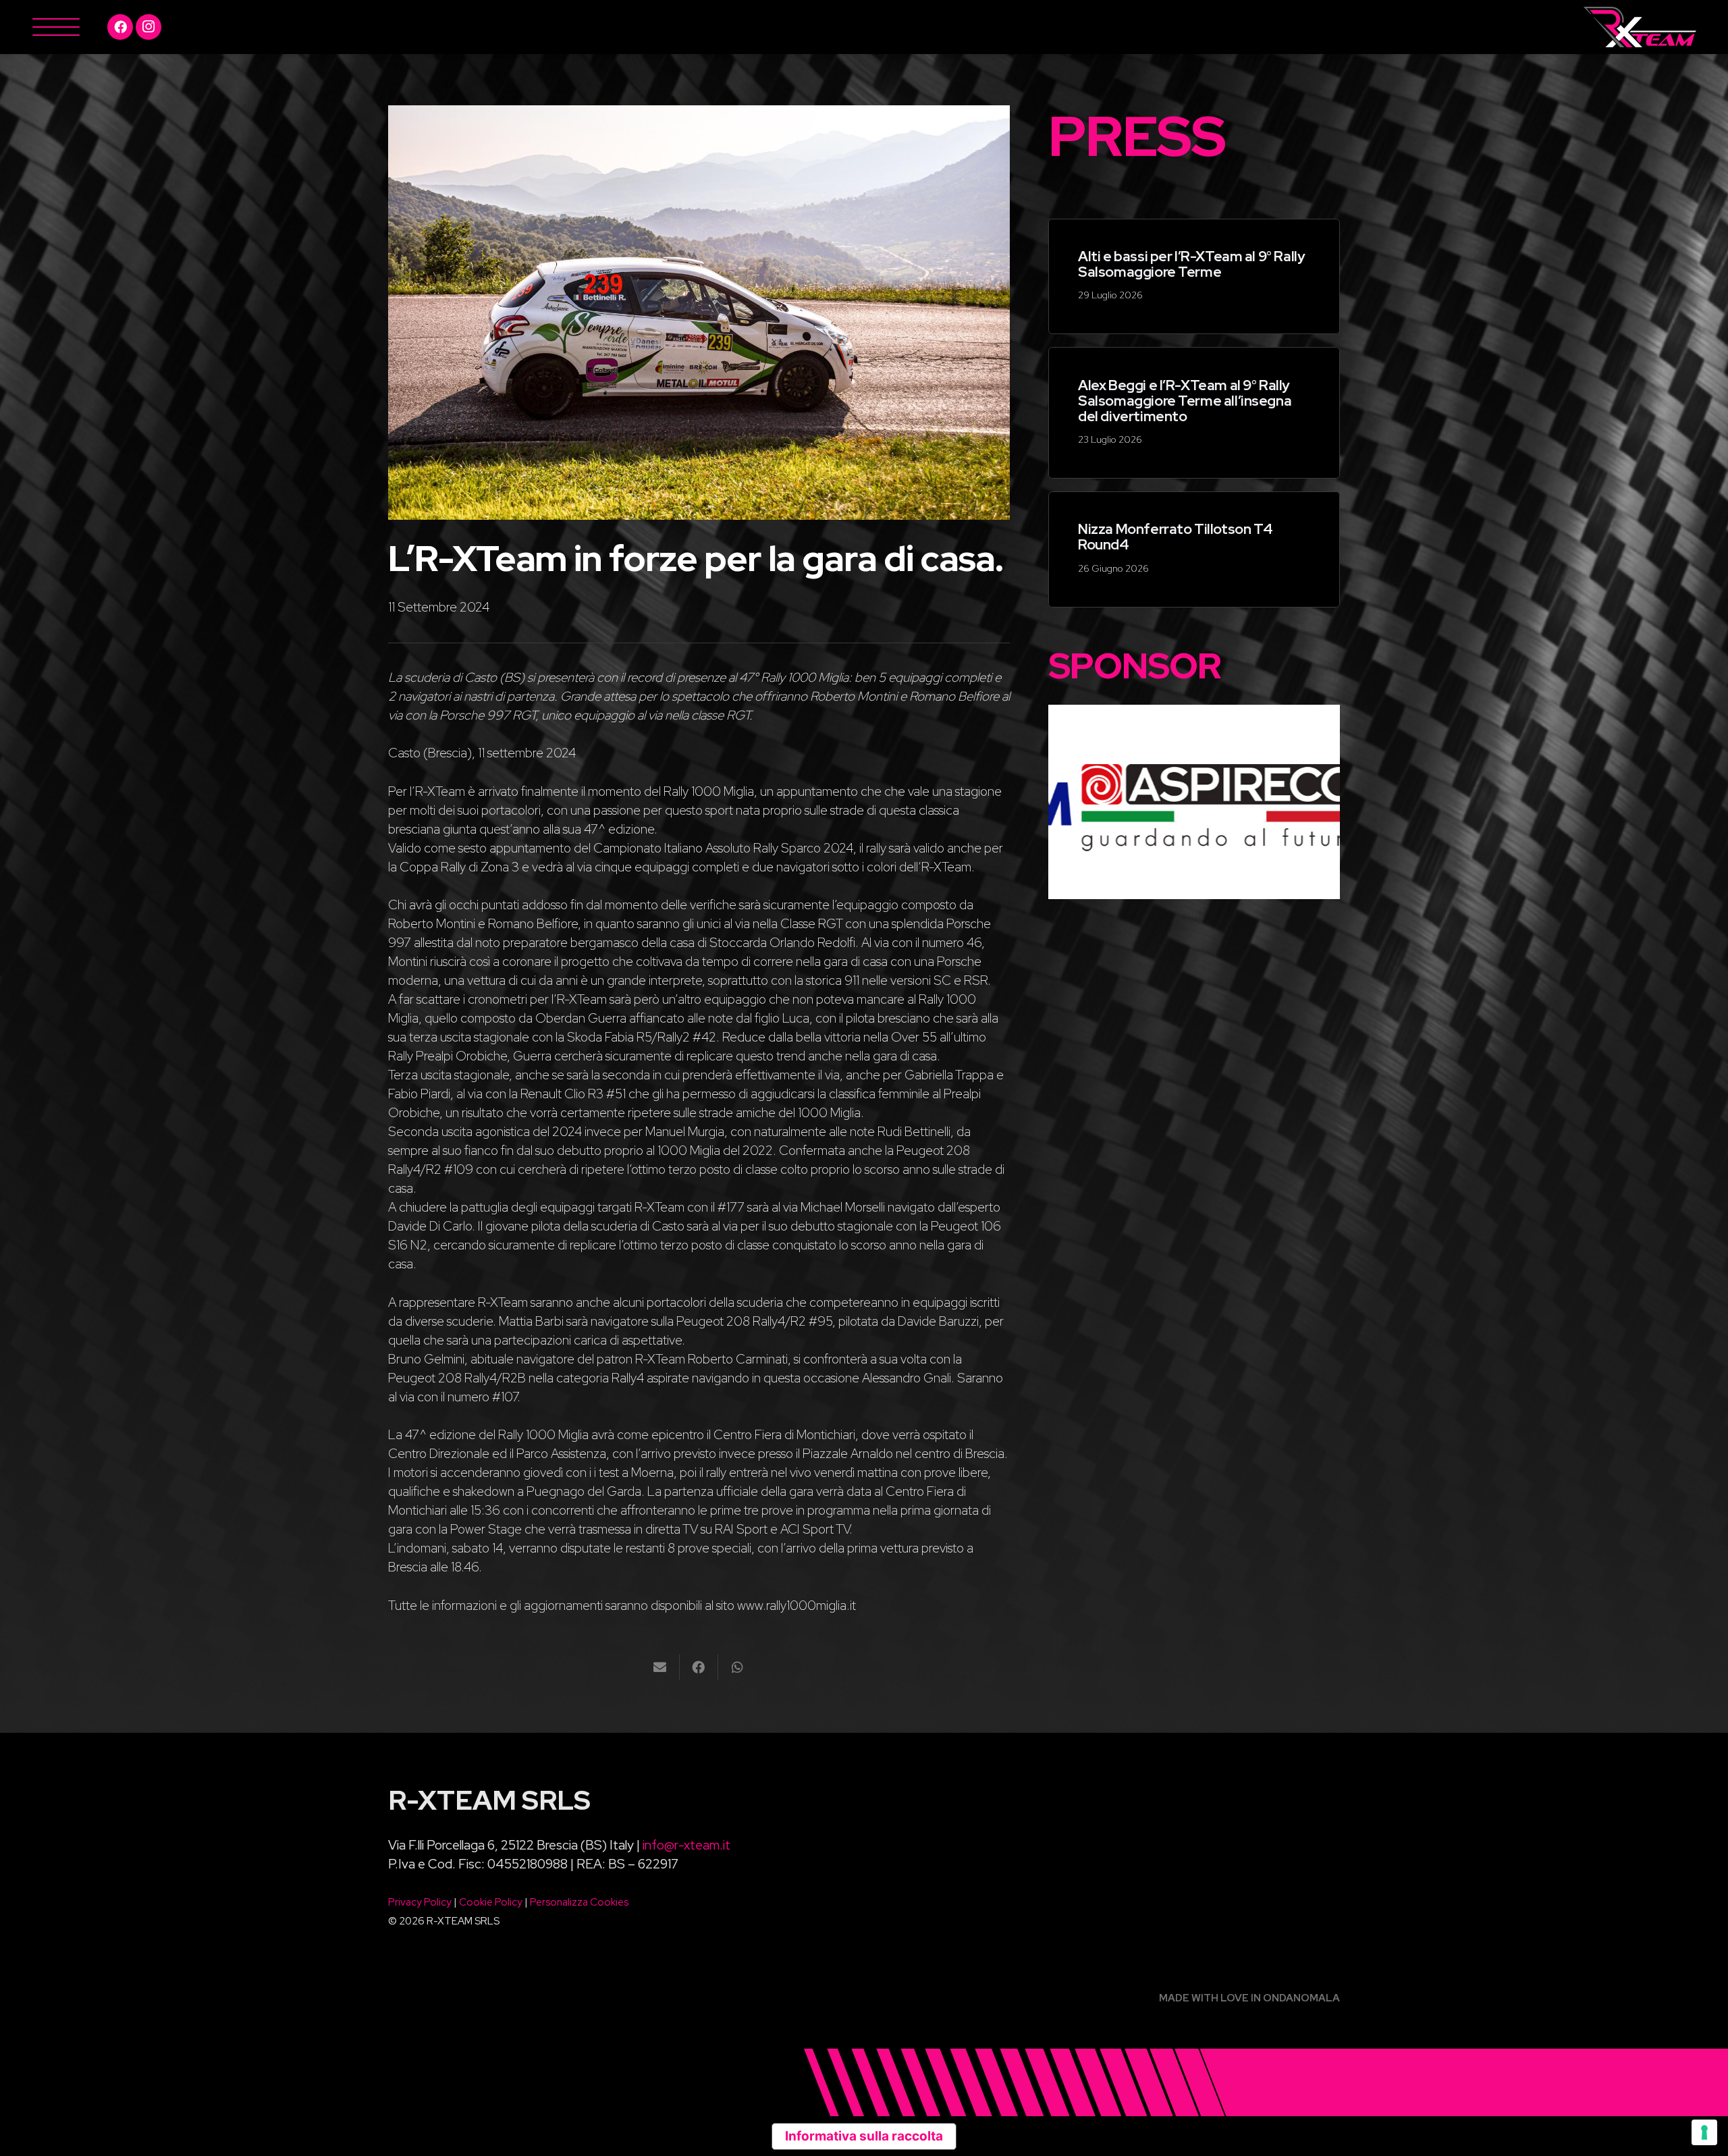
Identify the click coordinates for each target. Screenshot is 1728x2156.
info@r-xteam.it (686, 1845)
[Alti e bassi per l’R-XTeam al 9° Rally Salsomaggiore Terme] (1194, 277)
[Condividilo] (699, 1667)
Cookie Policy (491, 1902)
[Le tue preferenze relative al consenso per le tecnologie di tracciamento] (1704, 2132)
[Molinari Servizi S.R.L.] (1260, 802)
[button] (55, 27)
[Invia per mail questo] (660, 1667)
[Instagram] (148, 27)
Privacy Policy (420, 1902)
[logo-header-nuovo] (1640, 27)
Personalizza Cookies (579, 1902)
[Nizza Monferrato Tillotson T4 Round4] (1194, 549)
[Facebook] (120, 27)
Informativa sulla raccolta (864, 2136)
